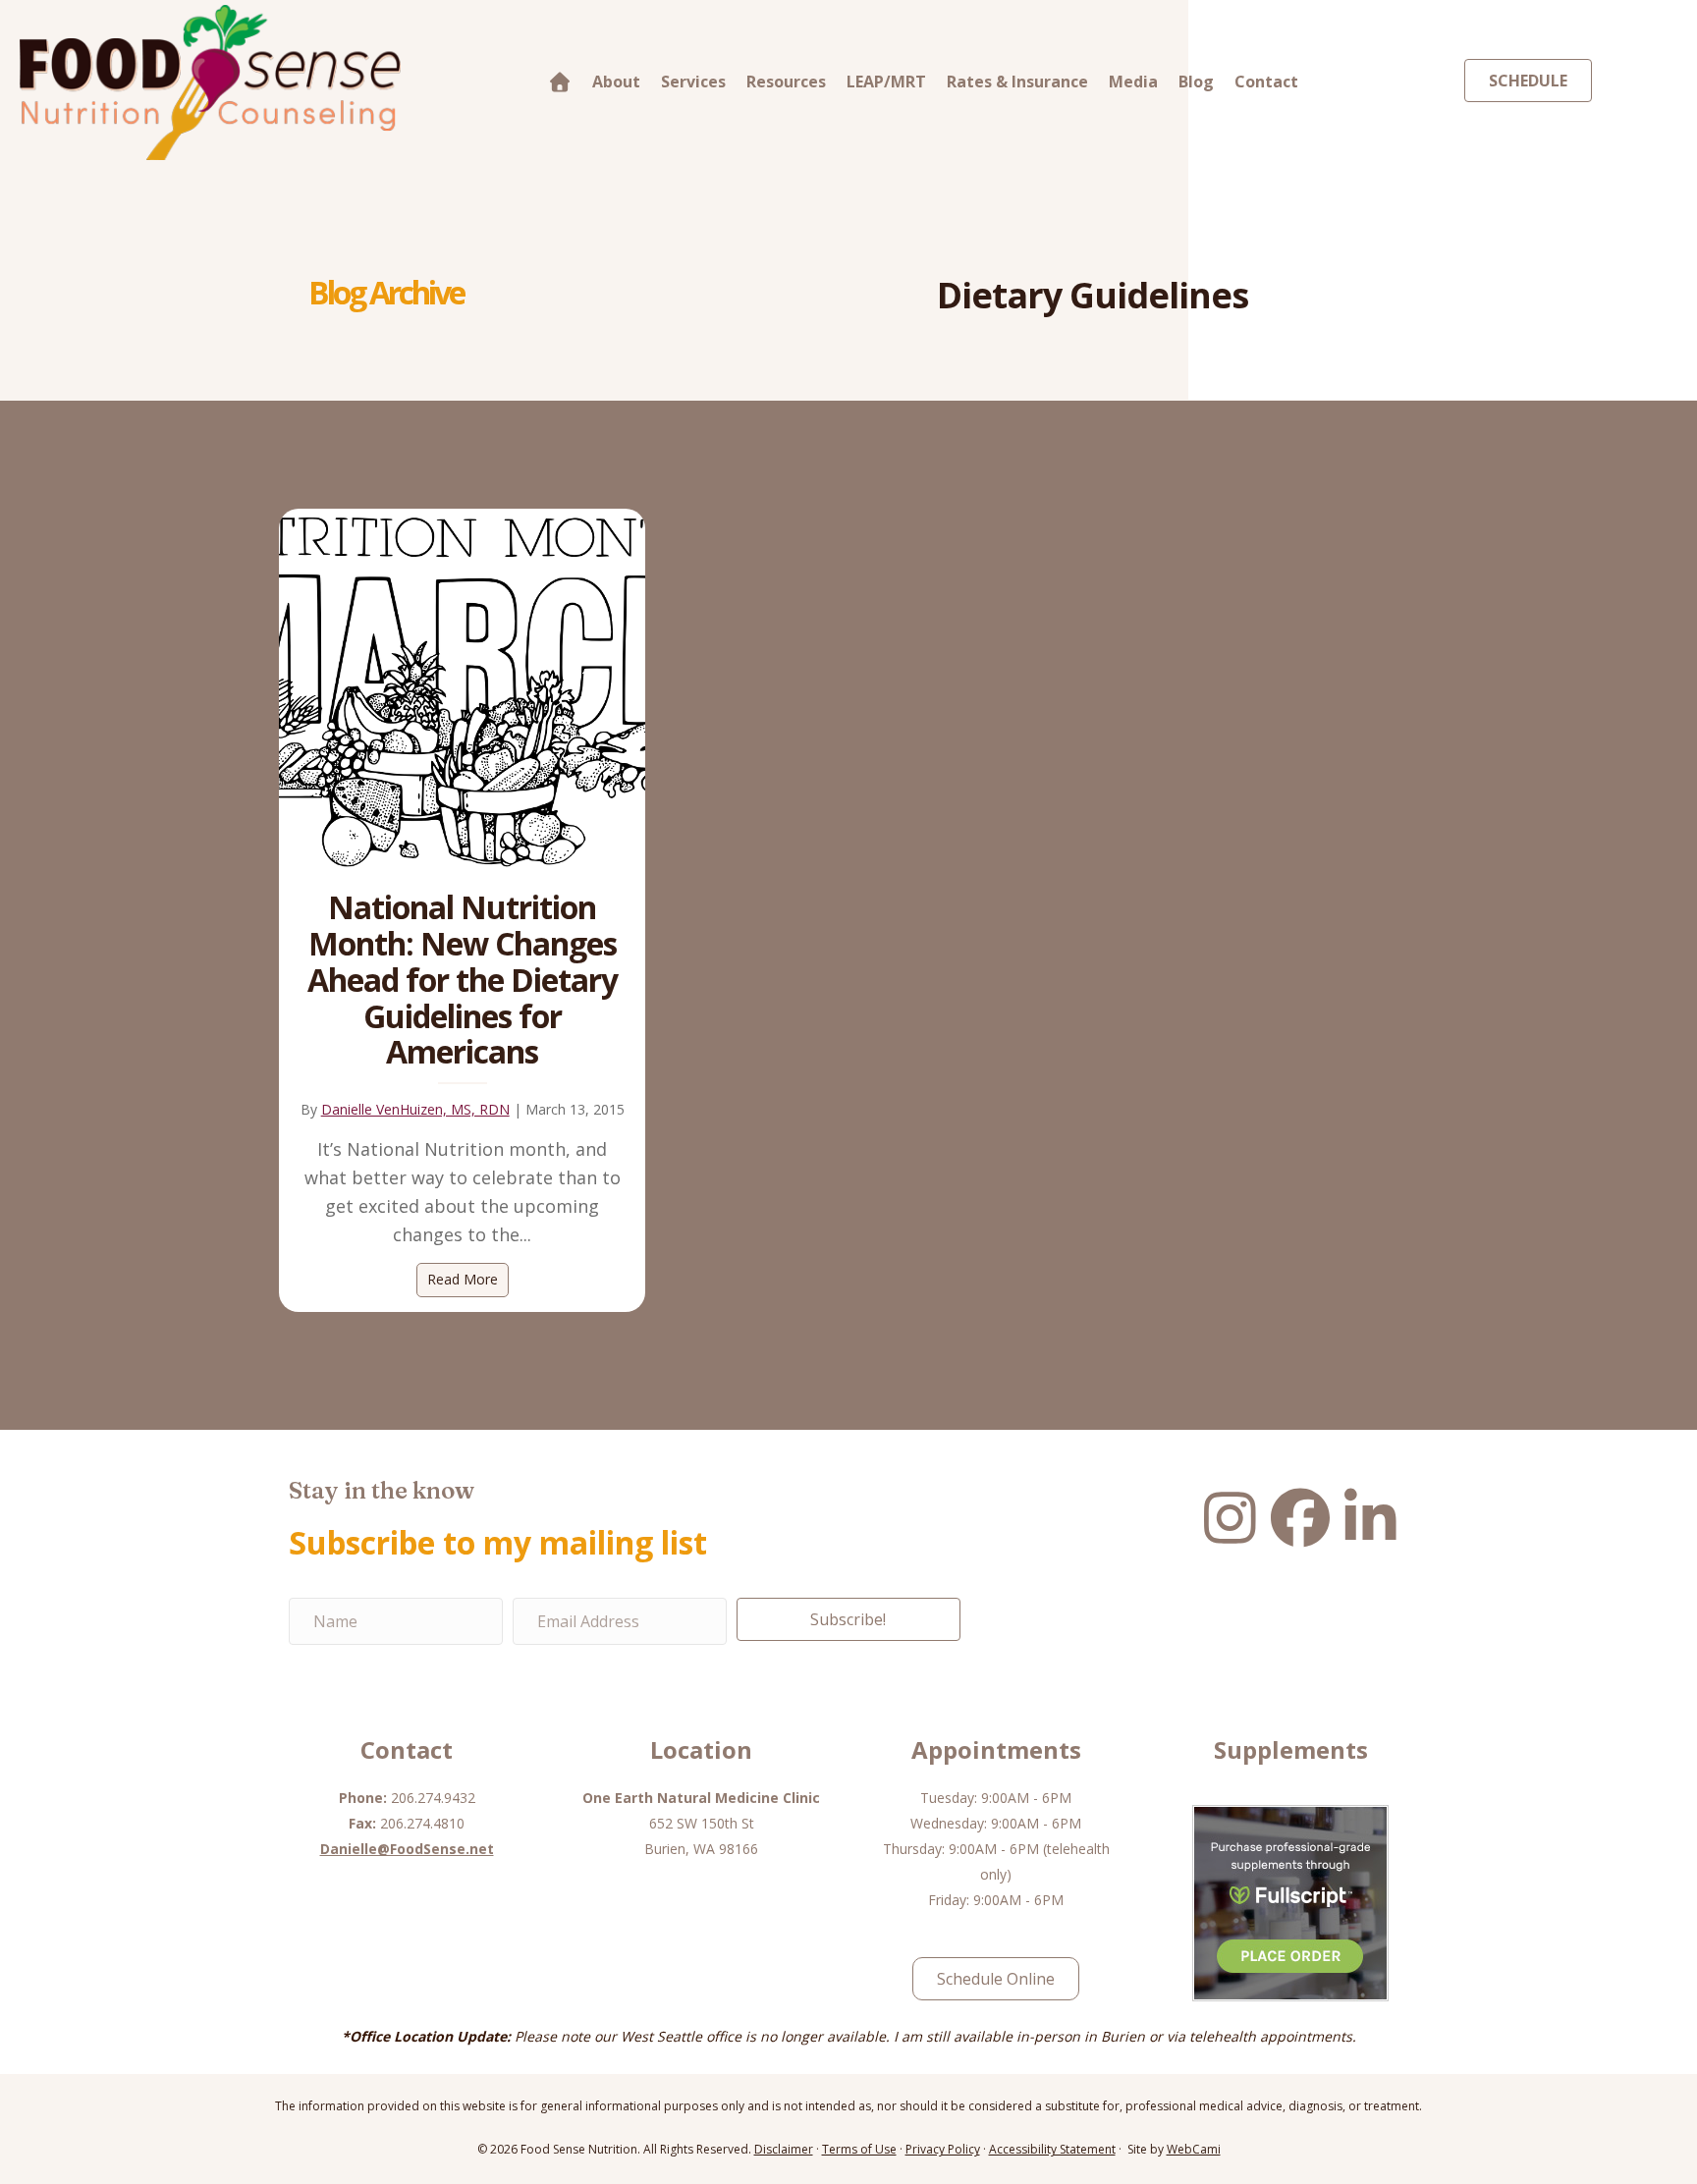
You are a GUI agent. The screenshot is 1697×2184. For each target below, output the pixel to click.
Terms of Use (859, 2149)
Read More (468, 1279)
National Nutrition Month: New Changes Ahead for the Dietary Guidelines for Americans (463, 979)
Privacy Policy (943, 2149)
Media (1133, 82)
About (616, 82)
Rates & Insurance (1017, 82)
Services (693, 82)
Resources (786, 82)
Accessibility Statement (1052, 2149)
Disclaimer (784, 2149)
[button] (848, 1619)
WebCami (1194, 2149)
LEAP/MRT (886, 82)
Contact (1266, 82)
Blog (1196, 82)
